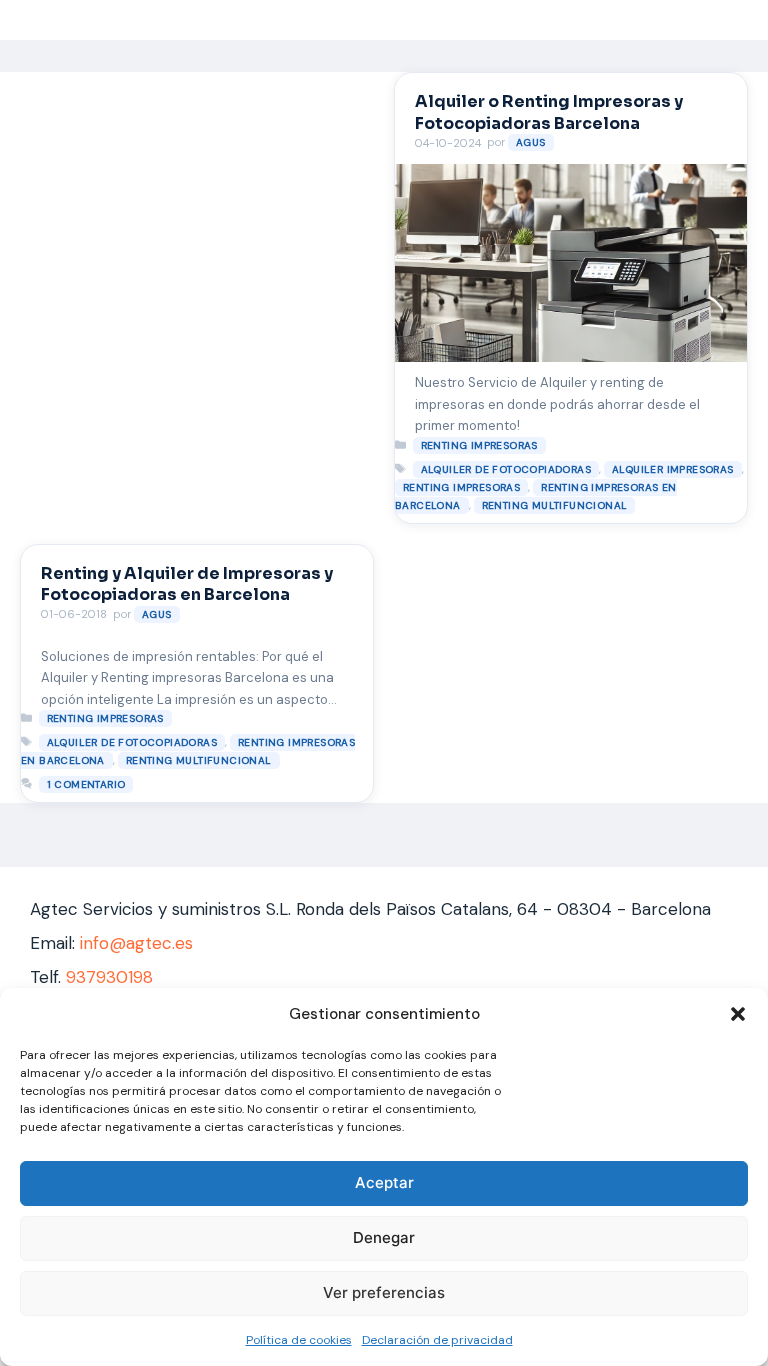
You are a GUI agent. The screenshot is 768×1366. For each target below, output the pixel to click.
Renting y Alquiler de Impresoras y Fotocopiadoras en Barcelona (187, 584)
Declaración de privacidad (437, 1340)
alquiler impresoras (673, 469)
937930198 (109, 977)
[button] (738, 1014)
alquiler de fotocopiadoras (506, 469)
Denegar (384, 1237)
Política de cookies (299, 1340)
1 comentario (86, 784)
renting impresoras (479, 445)
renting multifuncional (555, 505)
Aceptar (384, 1182)
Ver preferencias (384, 1292)
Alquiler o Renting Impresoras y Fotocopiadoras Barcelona (549, 112)
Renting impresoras (461, 487)
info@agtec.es (136, 943)
